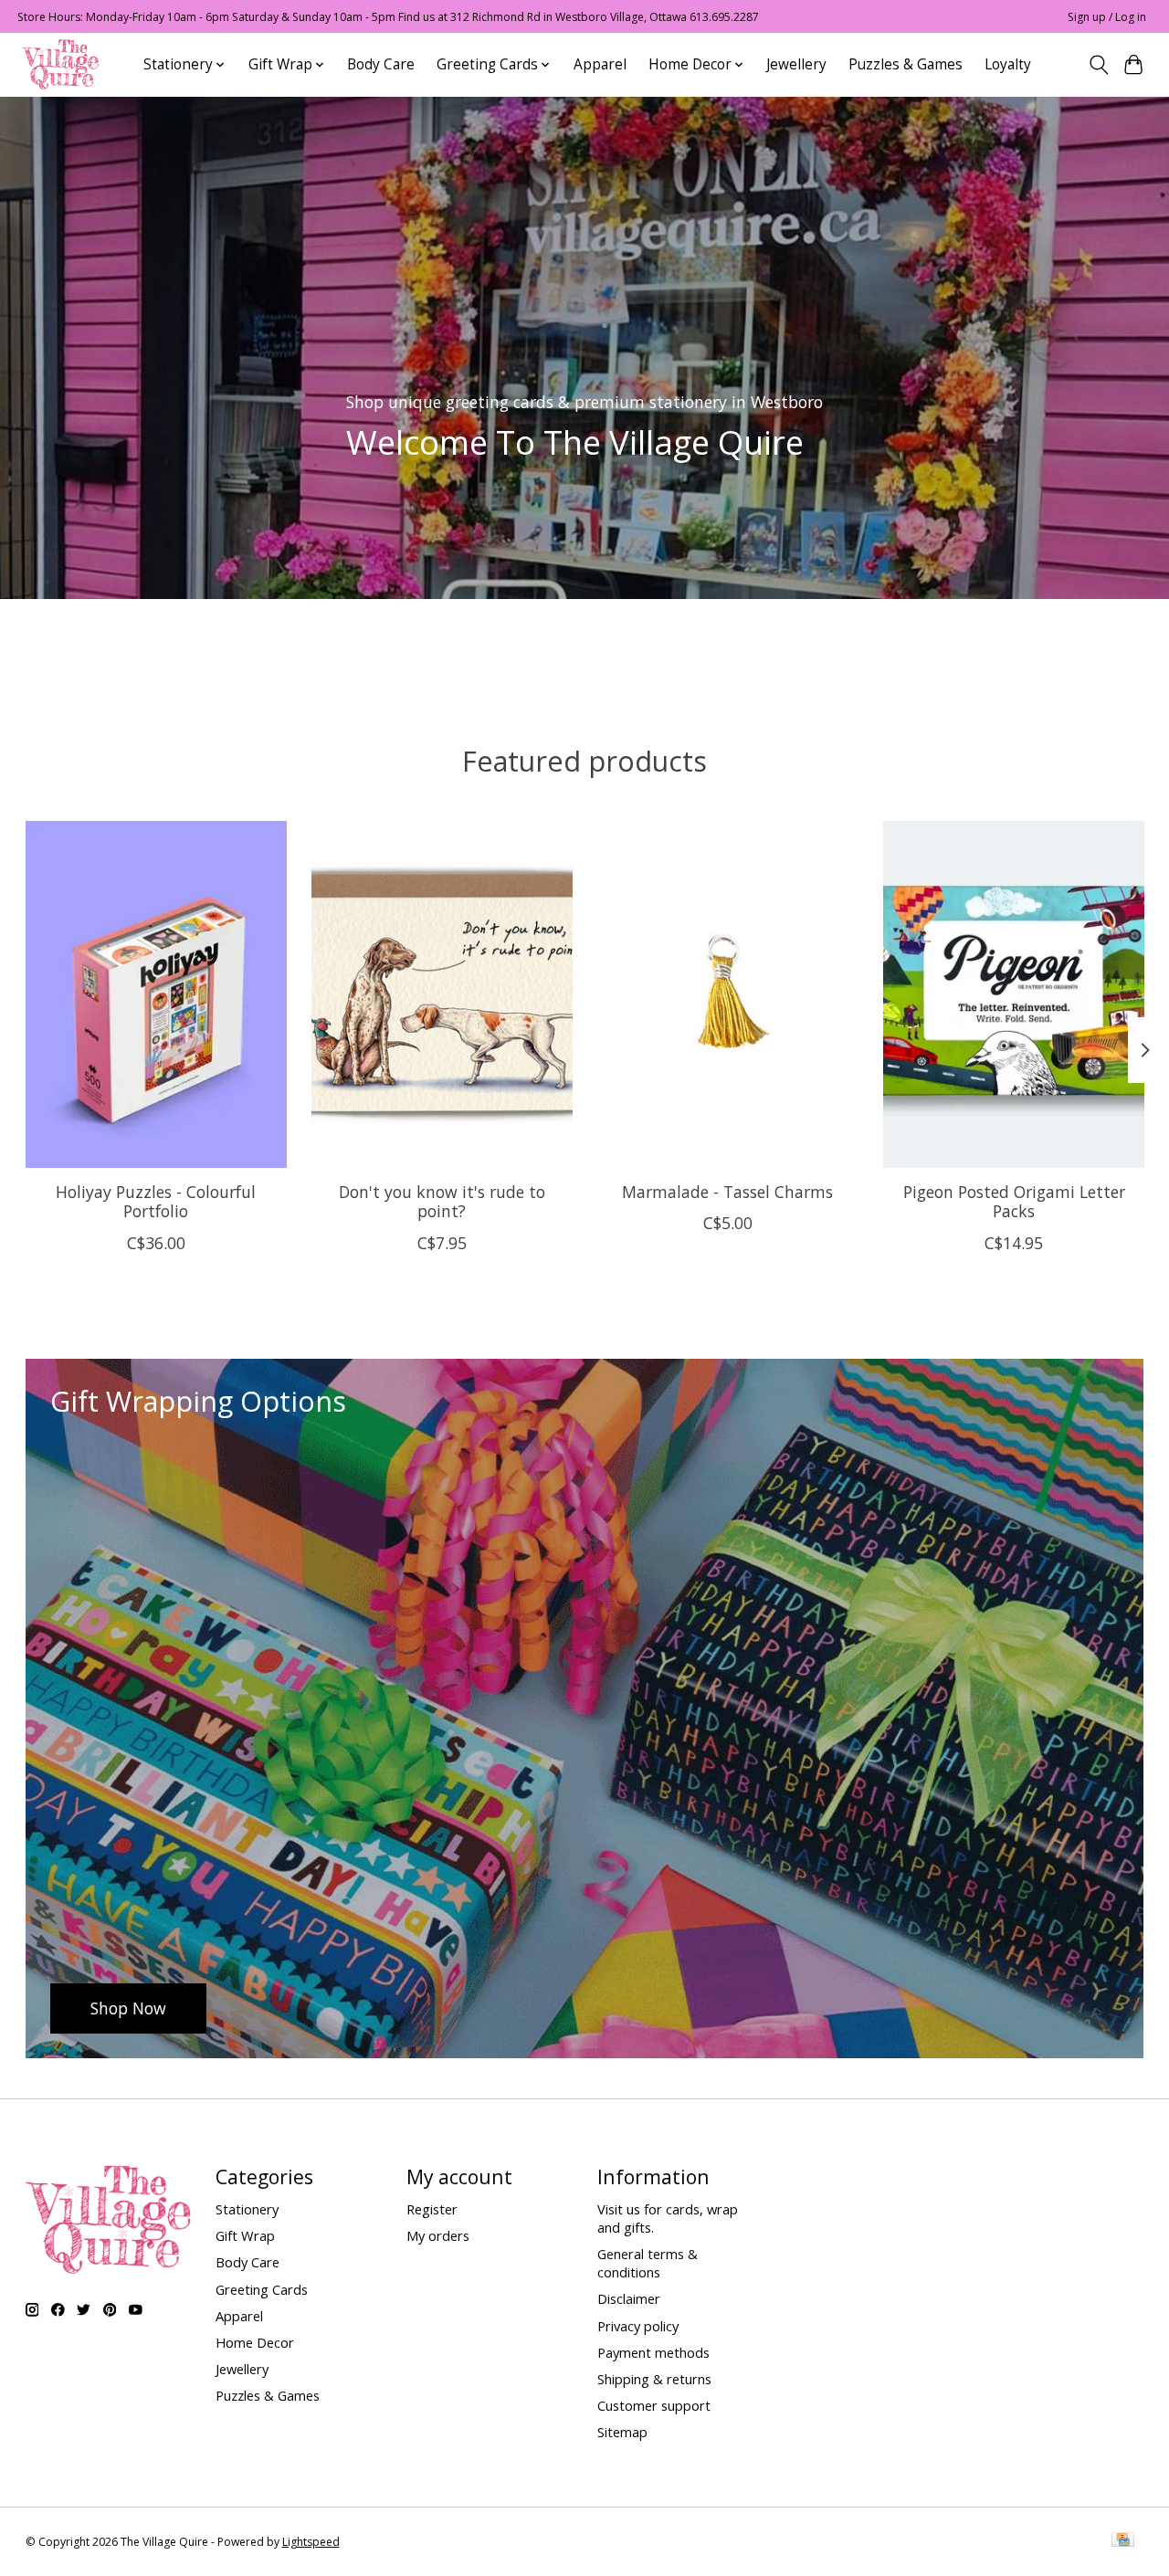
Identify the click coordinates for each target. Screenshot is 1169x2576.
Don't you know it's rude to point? (441, 1202)
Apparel (600, 64)
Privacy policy (638, 2326)
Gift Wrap (245, 2235)
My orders (438, 2235)
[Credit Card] (1123, 2541)
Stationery (247, 2209)
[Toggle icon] (1098, 65)
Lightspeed (311, 2542)
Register (432, 2209)
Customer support (654, 2405)
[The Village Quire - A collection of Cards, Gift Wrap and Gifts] (60, 64)
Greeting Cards (262, 2289)
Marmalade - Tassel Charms (727, 1193)
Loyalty (1008, 64)
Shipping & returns (654, 2379)
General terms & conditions (648, 2263)
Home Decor (255, 2342)
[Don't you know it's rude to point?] (442, 994)
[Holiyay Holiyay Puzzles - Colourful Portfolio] (156, 994)
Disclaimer (629, 2298)
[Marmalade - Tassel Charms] (728, 994)
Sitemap (622, 2432)
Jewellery (796, 64)
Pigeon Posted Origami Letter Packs (1013, 1202)
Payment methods (653, 2352)
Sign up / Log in (1107, 17)
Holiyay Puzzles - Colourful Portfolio (156, 1202)
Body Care (381, 64)
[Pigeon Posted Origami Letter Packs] (1014, 994)
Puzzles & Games (906, 64)
